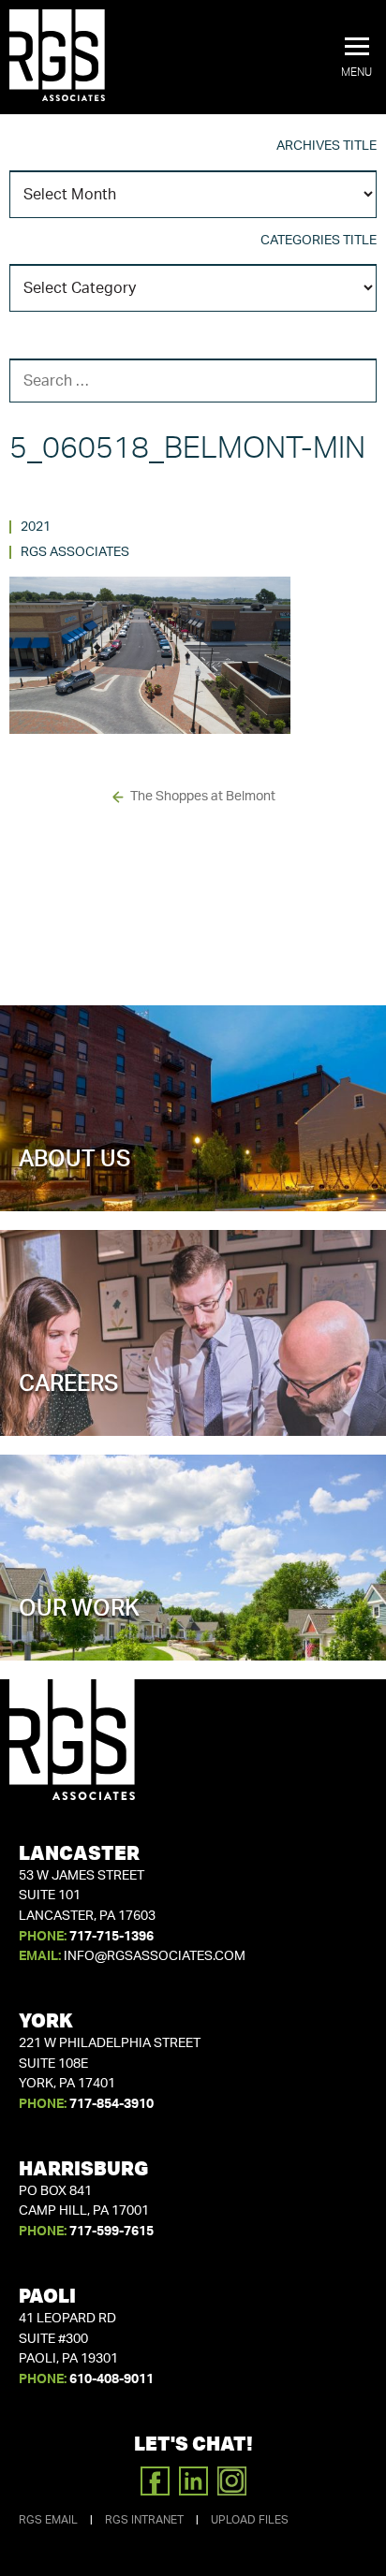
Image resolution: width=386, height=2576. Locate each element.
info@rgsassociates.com (155, 1956)
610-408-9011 (111, 2379)
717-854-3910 (111, 2104)
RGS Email (48, 2520)
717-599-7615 (111, 2232)
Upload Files (250, 2520)
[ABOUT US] (193, 1178)
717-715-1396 (111, 1937)
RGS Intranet (144, 2520)
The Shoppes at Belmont (203, 797)
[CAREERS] (193, 1402)
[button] (356, 58)
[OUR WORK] (193, 1627)
